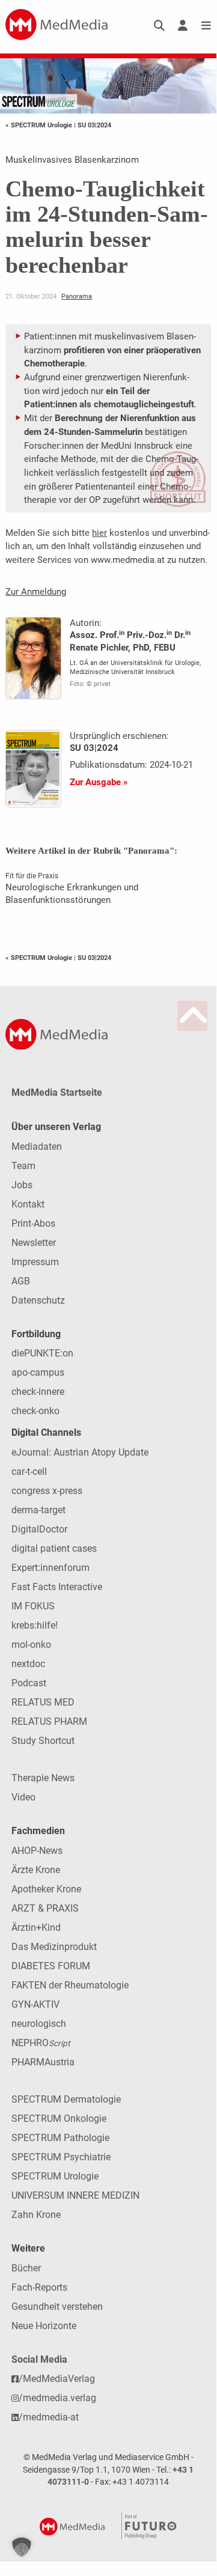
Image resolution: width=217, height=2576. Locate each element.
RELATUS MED (43, 1702)
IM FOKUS (33, 1606)
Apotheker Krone (46, 1889)
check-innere (38, 1392)
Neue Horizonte (44, 2326)
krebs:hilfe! (35, 1625)
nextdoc (28, 1664)
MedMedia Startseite (57, 1092)
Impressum (35, 1262)
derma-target (38, 1510)
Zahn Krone (36, 2215)
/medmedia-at (49, 2417)
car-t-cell (29, 1472)
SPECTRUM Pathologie (60, 2138)
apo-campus (38, 1372)
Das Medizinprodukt (54, 1947)
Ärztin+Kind (36, 1927)
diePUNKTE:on (42, 1353)
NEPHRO (41, 2043)
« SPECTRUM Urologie (40, 125)
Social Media (39, 2359)
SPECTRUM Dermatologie (66, 2099)
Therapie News (43, 1778)
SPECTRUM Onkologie (59, 2119)
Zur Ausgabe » (99, 782)
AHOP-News (37, 1851)
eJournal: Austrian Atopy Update (80, 1452)
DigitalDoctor (39, 1529)
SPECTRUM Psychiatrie (61, 2157)
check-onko (35, 1411)
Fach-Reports (39, 2287)
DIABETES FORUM (51, 1966)
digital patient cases (54, 1548)
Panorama (77, 296)
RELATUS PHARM (49, 1721)
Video (23, 1797)
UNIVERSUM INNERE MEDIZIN (75, 2195)
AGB (21, 1281)
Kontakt (28, 1204)
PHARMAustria (43, 2062)
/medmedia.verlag (57, 2398)
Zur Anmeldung (36, 592)
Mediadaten (37, 1147)
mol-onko (31, 1645)
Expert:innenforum (50, 1568)
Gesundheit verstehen (57, 2307)
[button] (22, 2547)
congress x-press (47, 1491)
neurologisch (39, 2024)
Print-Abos (33, 1223)
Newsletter (34, 1243)
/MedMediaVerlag (57, 2379)
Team (23, 1166)
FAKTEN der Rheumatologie (70, 1985)
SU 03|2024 (94, 125)
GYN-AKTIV (35, 2004)
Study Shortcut (43, 1741)
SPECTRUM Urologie (55, 2176)
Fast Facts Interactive (57, 1587)
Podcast (29, 1683)
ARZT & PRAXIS (45, 1908)
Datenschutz (38, 1300)
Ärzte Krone (36, 1870)
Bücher (26, 2268)
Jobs (22, 1185)
